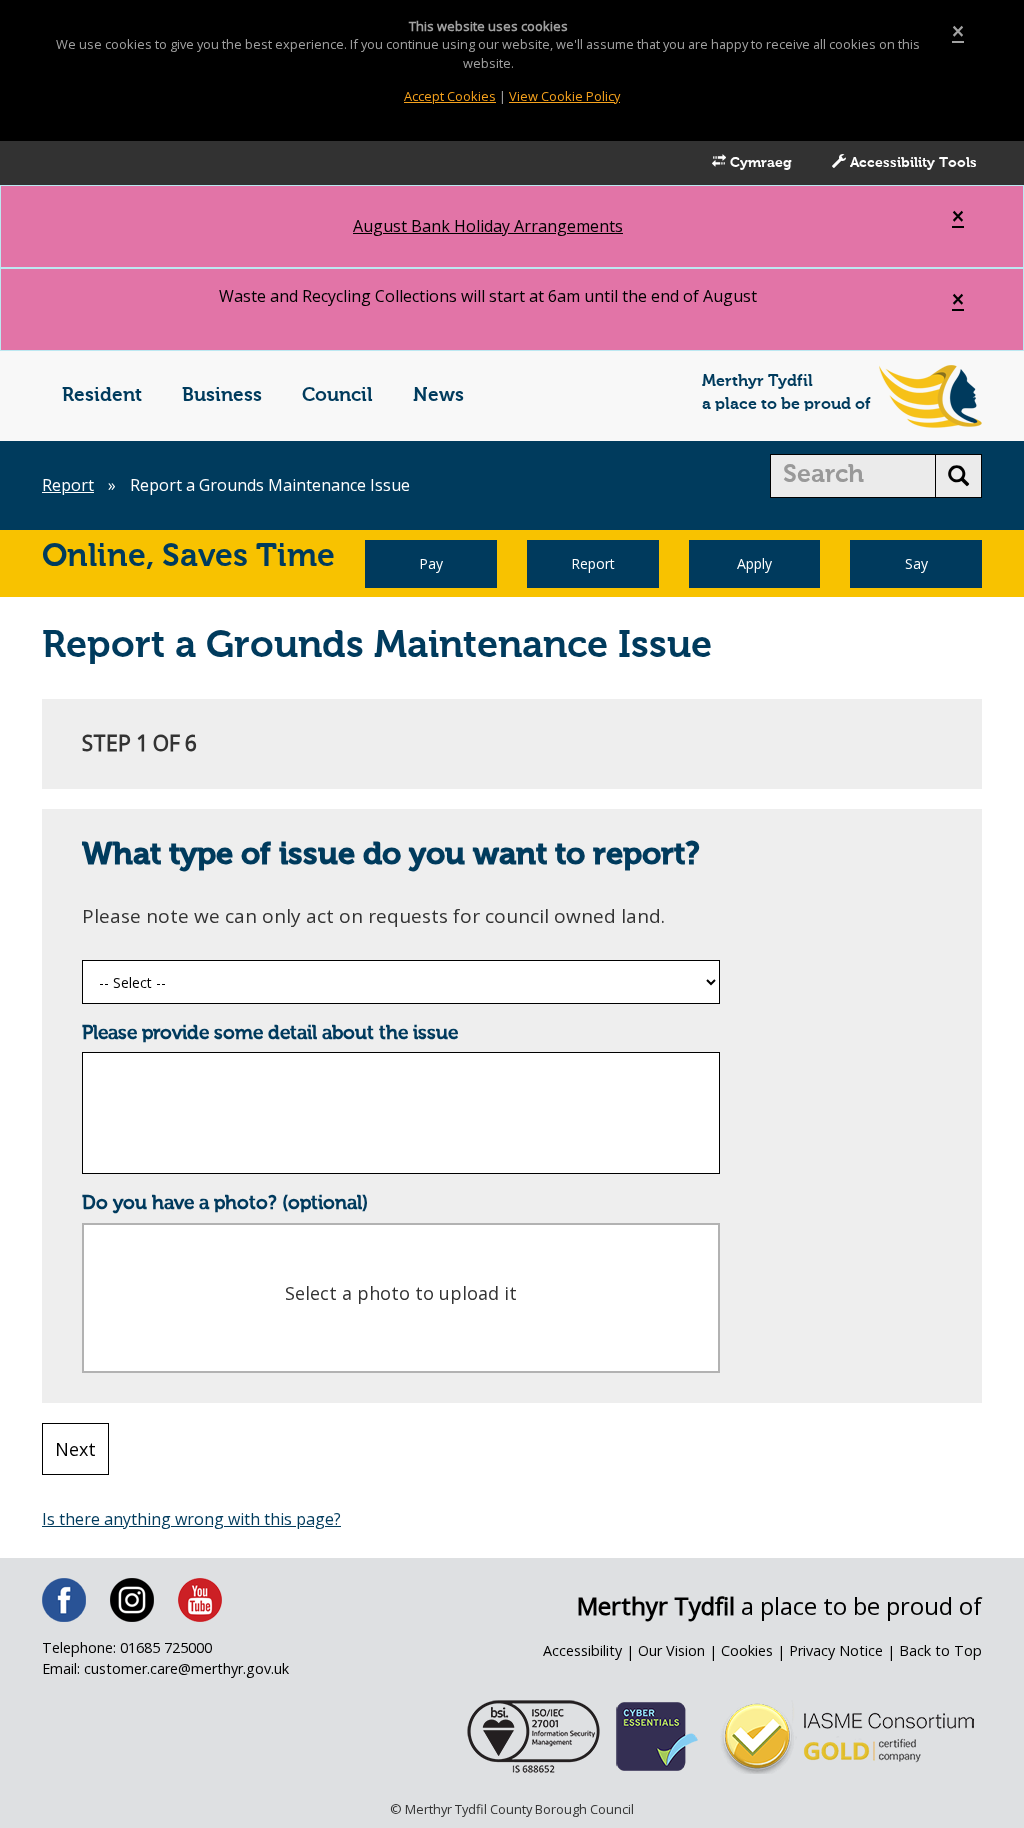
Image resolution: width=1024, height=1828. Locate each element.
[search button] (958, 476)
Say (916, 563)
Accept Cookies (450, 96)
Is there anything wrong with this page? (191, 1519)
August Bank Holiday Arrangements (488, 226)
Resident (102, 395)
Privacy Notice (836, 1650)
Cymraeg (759, 163)
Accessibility (582, 1650)
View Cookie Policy (564, 96)
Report (68, 485)
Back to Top (940, 1650)
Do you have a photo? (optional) (225, 1203)
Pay (431, 563)
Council (337, 395)
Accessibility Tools (911, 163)
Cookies (747, 1650)
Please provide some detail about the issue (270, 1033)
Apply (754, 563)
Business (222, 395)
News (438, 395)
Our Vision (671, 1650)
